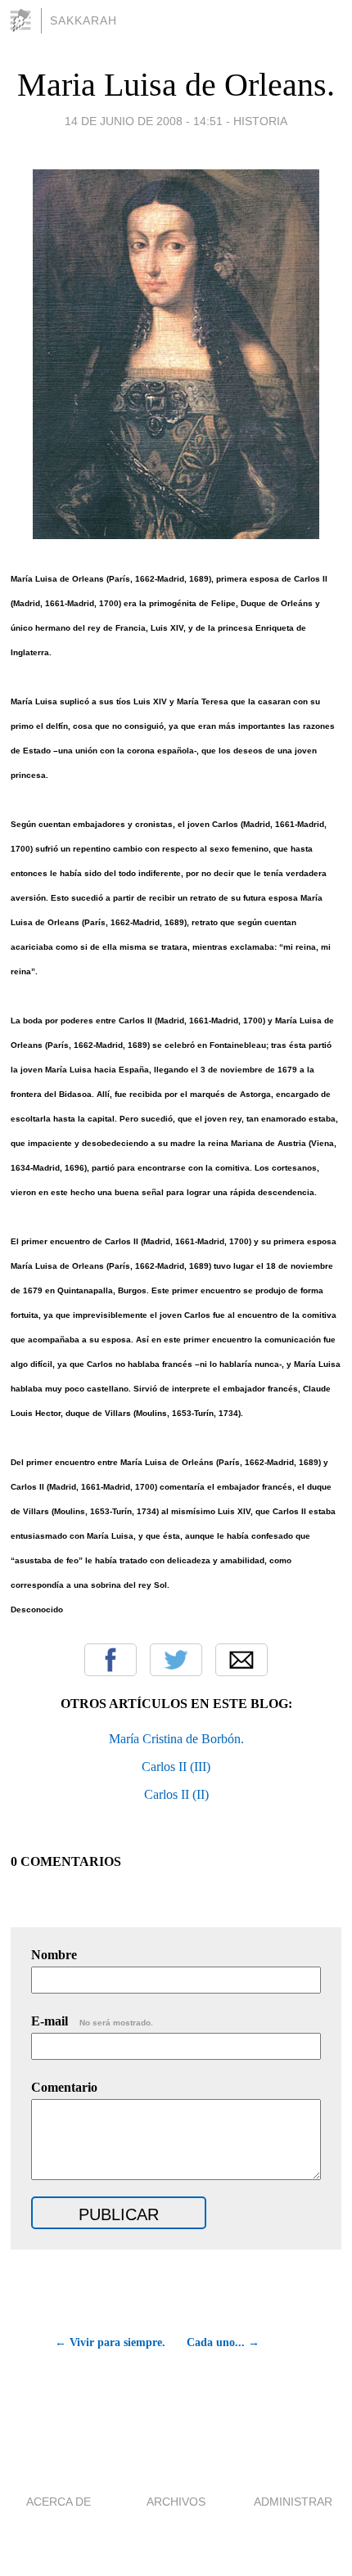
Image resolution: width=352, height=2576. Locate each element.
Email (241, 1660)
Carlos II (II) (176, 1794)
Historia (260, 121)
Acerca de (59, 2502)
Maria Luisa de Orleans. (176, 85)
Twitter (176, 1660)
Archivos (176, 2502)
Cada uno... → (223, 2342)
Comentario (64, 2087)
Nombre (54, 1955)
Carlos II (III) (176, 1767)
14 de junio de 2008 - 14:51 (144, 121)
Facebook (111, 1660)
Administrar (293, 2502)
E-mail (92, 2021)
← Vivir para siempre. (110, 2342)
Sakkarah (83, 20)
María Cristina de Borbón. (176, 1739)
